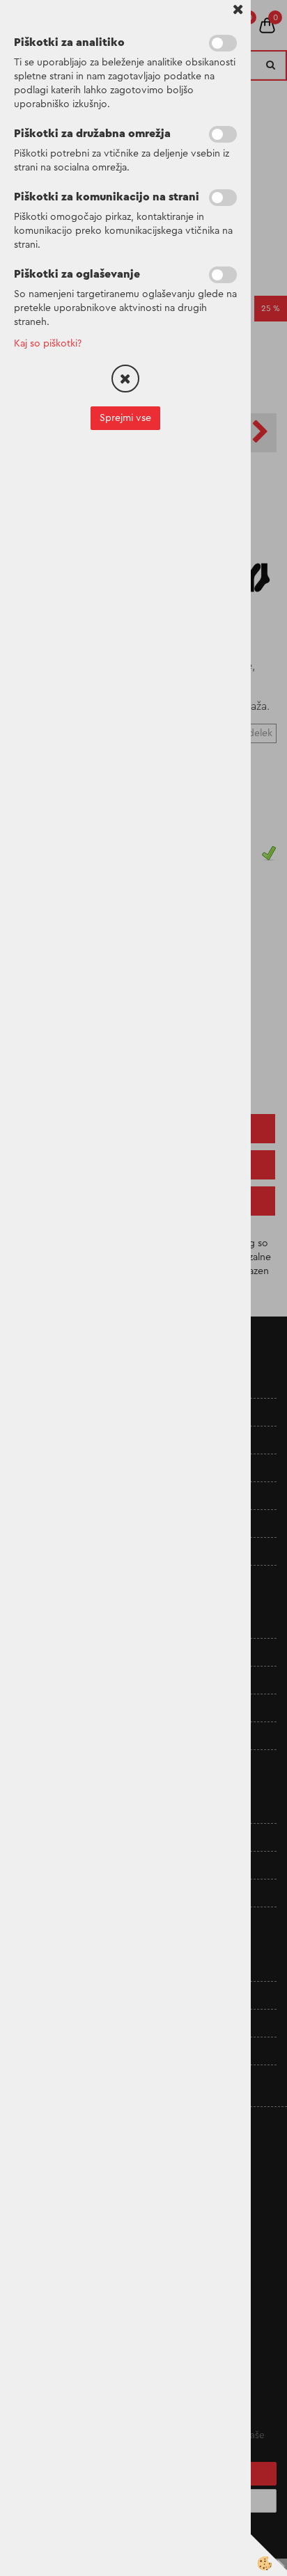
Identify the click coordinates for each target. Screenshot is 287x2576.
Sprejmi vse (125, 418)
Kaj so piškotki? (48, 344)
